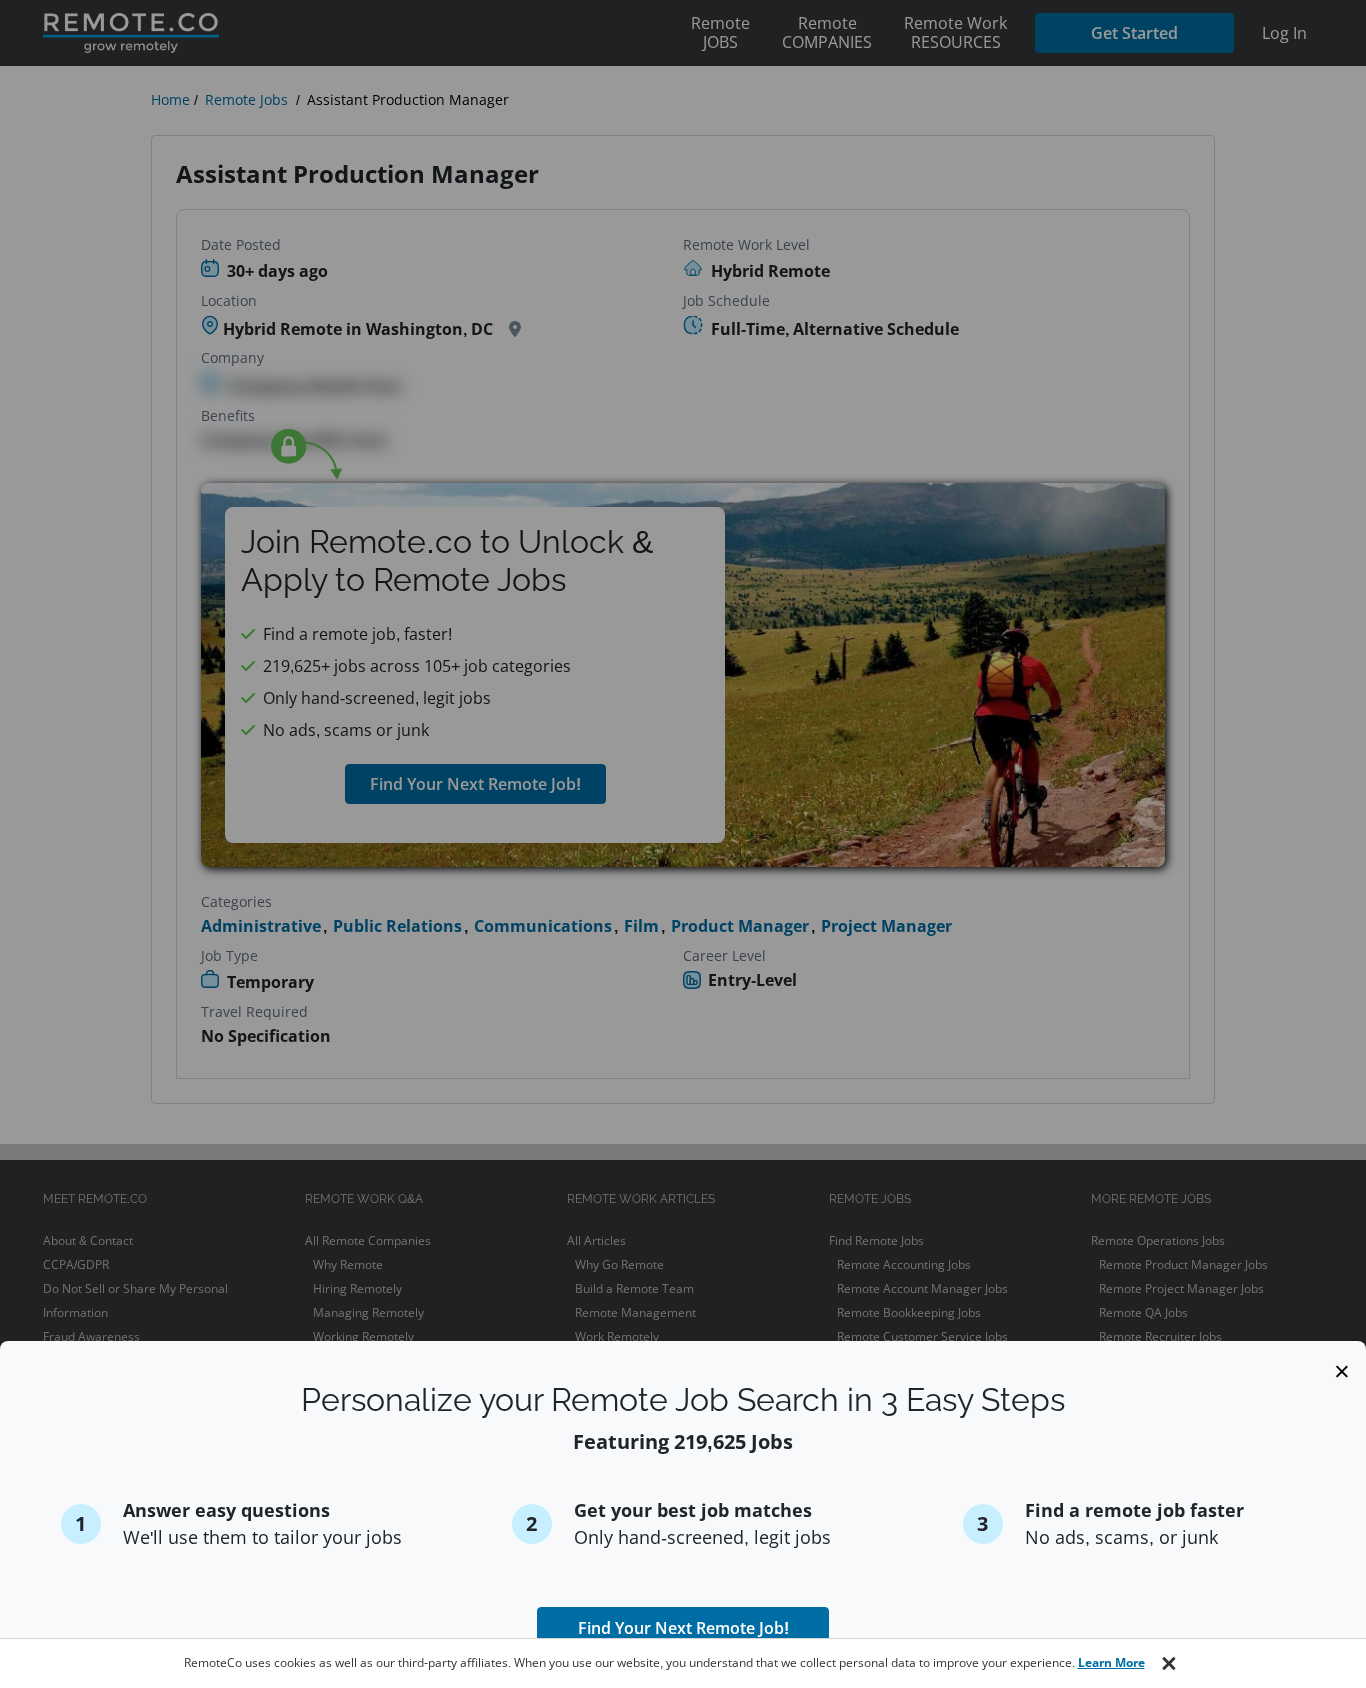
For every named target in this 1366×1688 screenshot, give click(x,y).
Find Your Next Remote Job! (683, 1628)
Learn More (1111, 1662)
